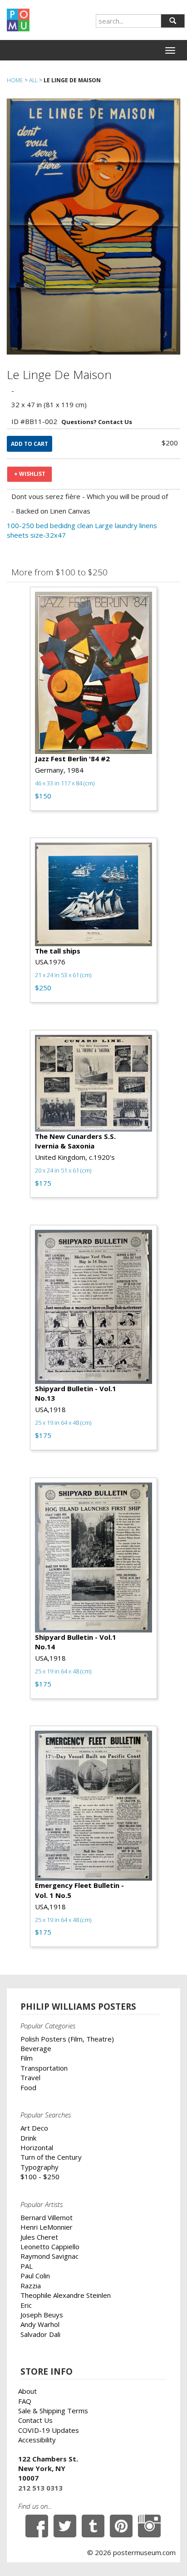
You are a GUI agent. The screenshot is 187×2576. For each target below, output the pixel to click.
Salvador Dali (40, 2334)
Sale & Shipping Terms (53, 2411)
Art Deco (34, 2128)
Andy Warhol (40, 2324)
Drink (28, 2138)
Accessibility (37, 2440)
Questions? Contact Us (97, 422)
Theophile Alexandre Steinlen (66, 2295)
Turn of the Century (51, 2157)
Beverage (36, 2048)
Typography (39, 2167)
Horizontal (37, 2147)
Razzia (31, 2286)
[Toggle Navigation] (170, 50)
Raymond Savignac (49, 2256)
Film (27, 2058)
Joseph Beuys (42, 2315)
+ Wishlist (30, 474)
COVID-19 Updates (49, 2430)
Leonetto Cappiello (50, 2247)
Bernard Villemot (47, 2217)
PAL (27, 2266)
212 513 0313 (40, 2488)
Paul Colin (35, 2276)
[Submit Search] (173, 21)
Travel (30, 2077)
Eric (26, 2305)
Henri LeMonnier (47, 2227)
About (27, 2391)
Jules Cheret (39, 2237)
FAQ (25, 2401)
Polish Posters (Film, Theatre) (67, 2039)
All (33, 80)
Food (28, 2087)
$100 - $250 (40, 2177)
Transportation (44, 2068)
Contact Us (35, 2420)
